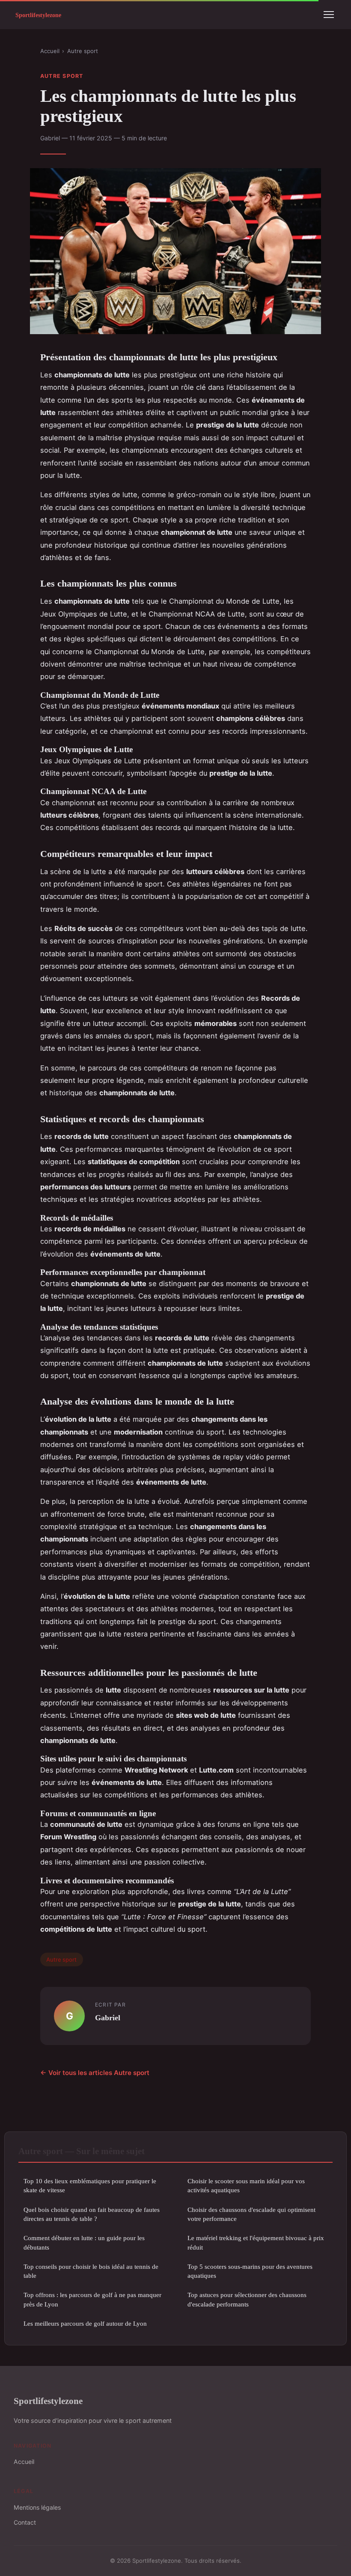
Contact (25, 2522)
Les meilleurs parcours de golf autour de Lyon (85, 2323)
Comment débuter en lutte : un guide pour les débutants (84, 2242)
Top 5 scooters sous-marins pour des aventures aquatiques (250, 2271)
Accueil (50, 51)
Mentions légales (37, 2507)
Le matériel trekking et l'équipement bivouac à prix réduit (256, 2242)
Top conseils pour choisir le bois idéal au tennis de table (91, 2271)
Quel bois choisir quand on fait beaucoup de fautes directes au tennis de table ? (92, 2214)
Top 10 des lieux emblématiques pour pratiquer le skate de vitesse (90, 2185)
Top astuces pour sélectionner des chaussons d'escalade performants (247, 2299)
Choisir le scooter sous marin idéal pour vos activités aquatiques (246, 2185)
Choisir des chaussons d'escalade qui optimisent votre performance (251, 2214)
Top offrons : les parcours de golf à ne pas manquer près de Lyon (92, 2299)
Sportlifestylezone (48, 2401)
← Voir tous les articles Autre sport (95, 2073)
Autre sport (83, 51)
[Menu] (329, 15)
